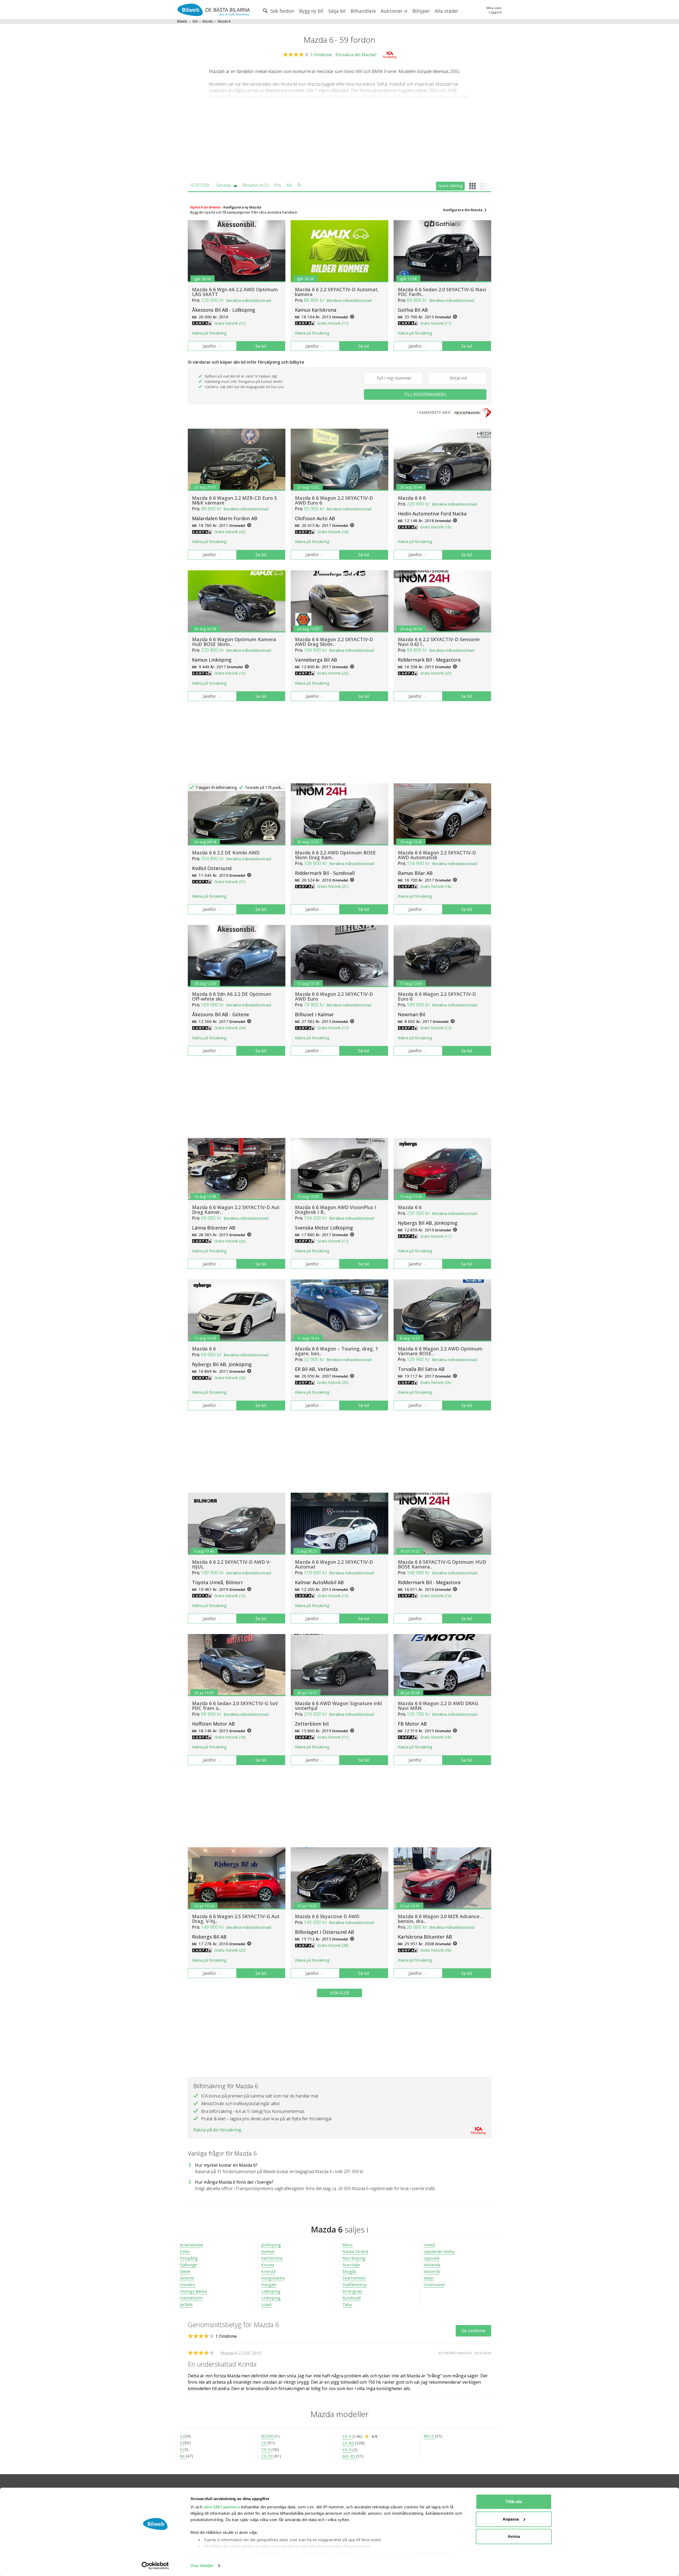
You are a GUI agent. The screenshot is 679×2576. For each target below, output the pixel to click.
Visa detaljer (202, 2566)
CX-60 (349, 2443)
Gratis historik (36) (436, 1950)
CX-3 (266, 2449)
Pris (278, 185)
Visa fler (339, 1993)
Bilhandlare (363, 11)
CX (264, 2443)
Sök (195, 21)
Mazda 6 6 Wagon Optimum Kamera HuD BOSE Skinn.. (234, 642)
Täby (347, 2304)
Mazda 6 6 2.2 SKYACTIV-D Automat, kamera (337, 292)
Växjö (429, 2278)
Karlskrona (272, 2258)
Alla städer (447, 11)
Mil (289, 185)
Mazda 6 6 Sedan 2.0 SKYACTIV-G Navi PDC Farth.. (442, 292)
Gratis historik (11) (436, 1236)
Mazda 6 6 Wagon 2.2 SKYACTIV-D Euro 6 (437, 996)
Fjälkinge (188, 2265)
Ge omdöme (473, 2331)
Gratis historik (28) (333, 1945)
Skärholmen (354, 2278)
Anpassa (511, 2519)
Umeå (429, 2245)
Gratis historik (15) (333, 1596)
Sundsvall (352, 2298)
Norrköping (354, 2258)
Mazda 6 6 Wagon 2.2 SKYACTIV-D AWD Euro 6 (334, 500)
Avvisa (514, 2536)
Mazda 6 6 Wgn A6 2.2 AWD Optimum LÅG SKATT (235, 292)
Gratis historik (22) (333, 673)
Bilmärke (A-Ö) (255, 185)
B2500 (268, 2436)
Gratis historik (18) (333, 532)
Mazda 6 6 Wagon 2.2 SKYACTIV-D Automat (334, 1564)
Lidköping (271, 2291)
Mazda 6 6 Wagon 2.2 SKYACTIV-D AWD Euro (334, 996)
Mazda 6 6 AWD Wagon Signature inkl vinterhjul (338, 1706)
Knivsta (268, 2271)
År (299, 185)
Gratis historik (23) (230, 1950)
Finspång (189, 2258)
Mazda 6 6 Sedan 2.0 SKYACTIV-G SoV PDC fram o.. (235, 1706)
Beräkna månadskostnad (249, 300)
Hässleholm (191, 2298)
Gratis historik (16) (436, 527)
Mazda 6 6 (410, 1207)
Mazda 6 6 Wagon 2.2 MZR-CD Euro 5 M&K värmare (234, 500)
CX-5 (347, 2436)
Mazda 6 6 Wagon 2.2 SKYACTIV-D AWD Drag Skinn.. (334, 642)
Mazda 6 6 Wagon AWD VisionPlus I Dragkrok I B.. (336, 1210)
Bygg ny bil (311, 11)
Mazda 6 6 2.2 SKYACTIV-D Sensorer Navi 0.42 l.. (439, 642)
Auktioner (392, 11)
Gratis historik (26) (230, 1241)
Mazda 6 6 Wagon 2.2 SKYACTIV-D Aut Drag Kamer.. (236, 1210)
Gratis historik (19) (436, 1596)
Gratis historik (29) (333, 1382)
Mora (347, 2245)
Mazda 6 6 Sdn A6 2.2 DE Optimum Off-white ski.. (232, 996)
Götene (187, 2278)
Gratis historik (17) (333, 323)
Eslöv (185, 2251)
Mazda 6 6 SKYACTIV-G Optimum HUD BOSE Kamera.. (442, 1564)
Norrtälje (351, 2265)
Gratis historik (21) (230, 882)
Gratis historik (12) (230, 1596)
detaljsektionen (370, 2554)
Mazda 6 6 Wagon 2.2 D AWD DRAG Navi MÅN (438, 1706)
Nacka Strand (355, 2251)
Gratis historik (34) (230, 1028)
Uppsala (431, 2258)
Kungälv (269, 2284)
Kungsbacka (273, 2278)
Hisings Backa (193, 2291)
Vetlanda (432, 2265)
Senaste (224, 185)
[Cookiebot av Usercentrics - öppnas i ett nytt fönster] (155, 2566)
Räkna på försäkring (209, 333)
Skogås (349, 2271)
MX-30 (349, 2456)
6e (183, 2456)
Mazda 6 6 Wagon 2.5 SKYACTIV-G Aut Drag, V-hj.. (236, 1919)
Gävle (185, 2271)
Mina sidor (494, 8)
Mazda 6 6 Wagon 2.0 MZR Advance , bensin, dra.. (440, 1919)
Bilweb (182, 21)
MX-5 (429, 2436)
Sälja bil (337, 11)
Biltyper (421, 11)
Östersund (434, 2284)
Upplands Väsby (439, 2251)
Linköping (271, 2298)
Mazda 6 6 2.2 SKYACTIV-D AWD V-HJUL (232, 1564)
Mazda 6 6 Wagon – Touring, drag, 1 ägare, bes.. (336, 1351)
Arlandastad (191, 2245)
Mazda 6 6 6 (412, 498)
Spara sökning (450, 186)
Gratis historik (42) (230, 532)
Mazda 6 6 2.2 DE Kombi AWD (226, 853)
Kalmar (268, 2251)
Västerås (432, 2271)
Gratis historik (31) (230, 323)
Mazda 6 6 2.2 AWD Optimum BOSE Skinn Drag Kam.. (335, 855)
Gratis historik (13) (230, 673)
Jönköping (271, 2245)
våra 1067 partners (222, 2507)
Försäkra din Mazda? (356, 55)
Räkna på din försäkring (217, 2130)
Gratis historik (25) (436, 673)
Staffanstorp (354, 2284)
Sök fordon (282, 11)
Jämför (209, 346)
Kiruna (268, 2265)
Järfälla (186, 2304)
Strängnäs (352, 2291)
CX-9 (347, 2449)
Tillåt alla (514, 2502)
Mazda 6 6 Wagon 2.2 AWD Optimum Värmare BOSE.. (440, 1351)
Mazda (208, 21)
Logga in (495, 12)
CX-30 (267, 2456)
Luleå (266, 2304)
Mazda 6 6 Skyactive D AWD (327, 1916)
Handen (188, 2284)
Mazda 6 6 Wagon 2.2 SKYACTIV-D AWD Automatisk (437, 855)
